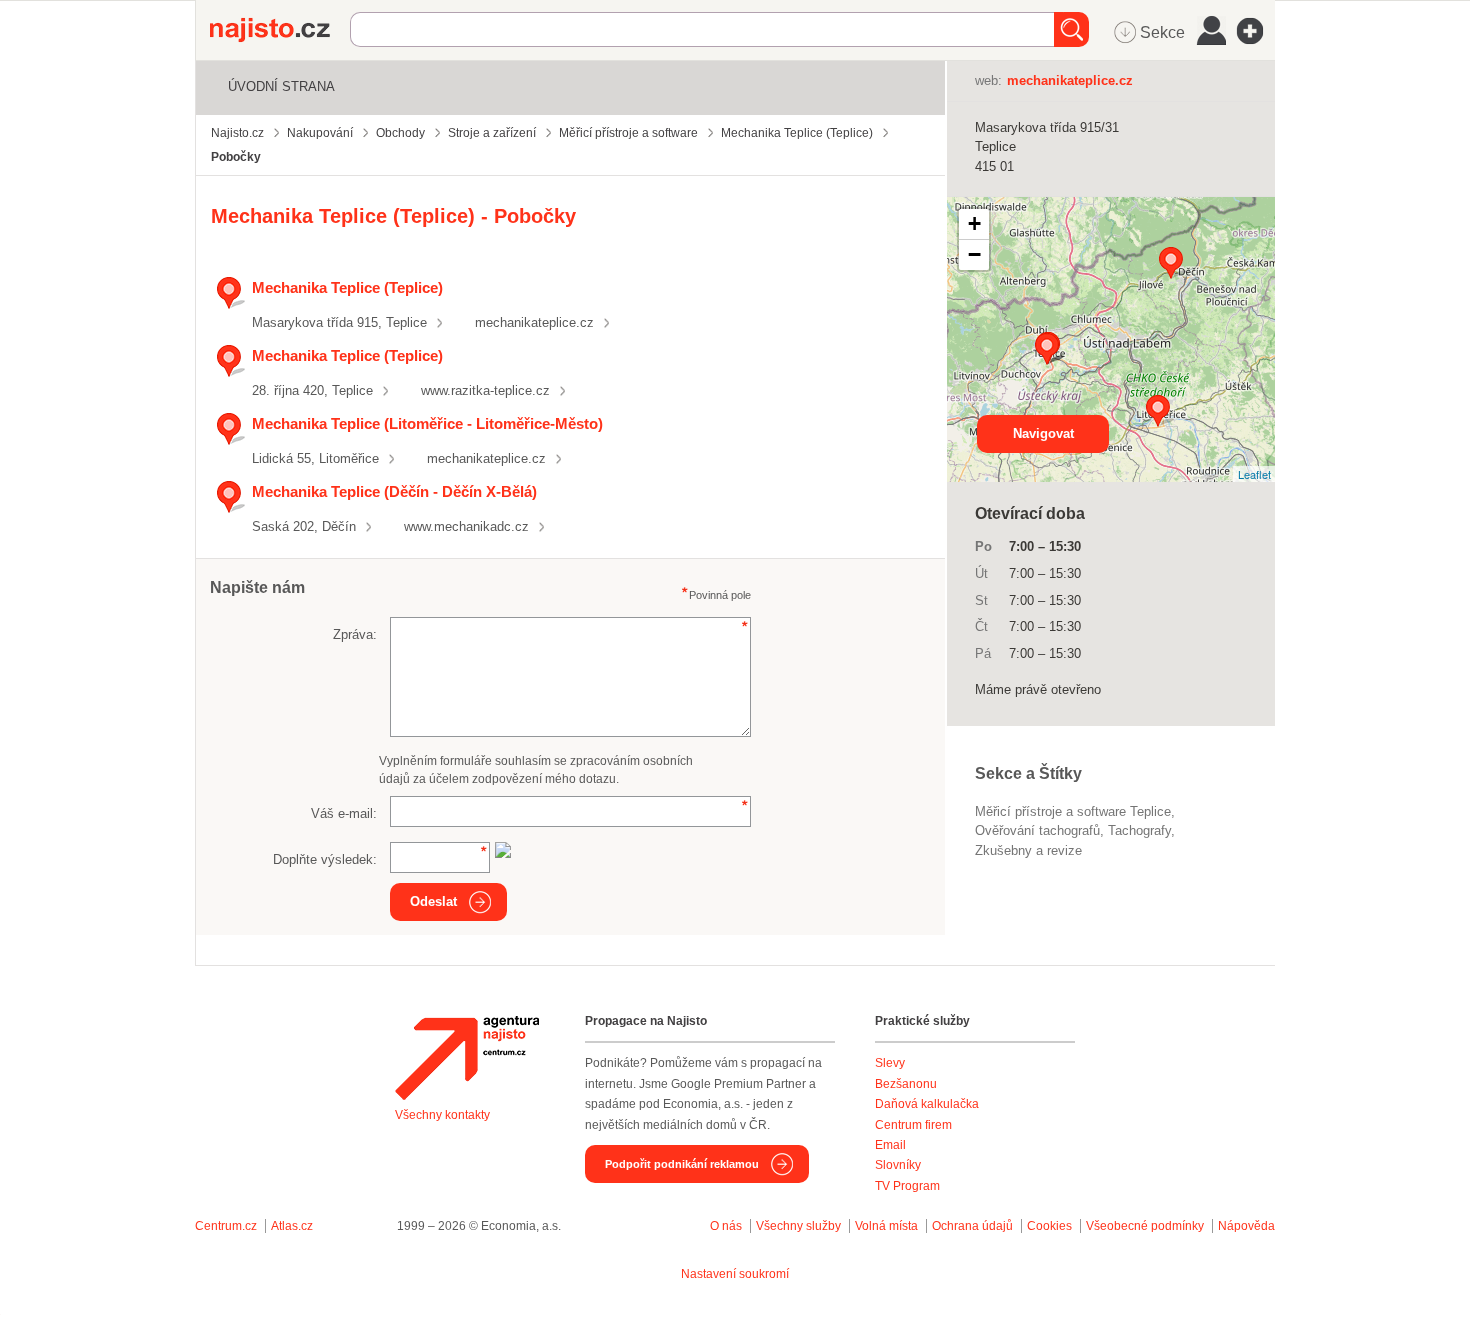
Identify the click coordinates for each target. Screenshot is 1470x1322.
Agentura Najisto (467, 1058)
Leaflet (1254, 474)
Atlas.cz (292, 1226)
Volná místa (886, 1226)
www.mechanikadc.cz (466, 526)
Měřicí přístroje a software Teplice (1073, 811)
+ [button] (974, 223)
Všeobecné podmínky (1145, 1226)
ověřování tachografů (1037, 830)
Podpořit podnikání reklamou (682, 1164)
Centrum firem (913, 1125)
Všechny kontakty (442, 1115)
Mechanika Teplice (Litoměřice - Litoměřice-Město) (427, 423)
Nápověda (1246, 1226)
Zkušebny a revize (1028, 850)
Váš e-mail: (344, 813)
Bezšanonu (906, 1084)
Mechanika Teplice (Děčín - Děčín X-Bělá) (394, 491)
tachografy (1139, 830)
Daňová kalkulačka (927, 1104)
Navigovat (1043, 433)
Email (890, 1145)
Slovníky (898, 1165)
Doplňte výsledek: (325, 859)
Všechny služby (800, 1226)
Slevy (890, 1063)
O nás (726, 1226)
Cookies (1049, 1226)
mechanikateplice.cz (534, 322)
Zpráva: (355, 634)
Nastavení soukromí (735, 1274)
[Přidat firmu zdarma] (1256, 31)
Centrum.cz (226, 1226)
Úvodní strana (281, 86)
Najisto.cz (280, 30)
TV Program (907, 1186)
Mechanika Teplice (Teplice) (347, 287)
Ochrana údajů (972, 1226)
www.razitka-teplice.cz (485, 390)
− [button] (974, 254)
